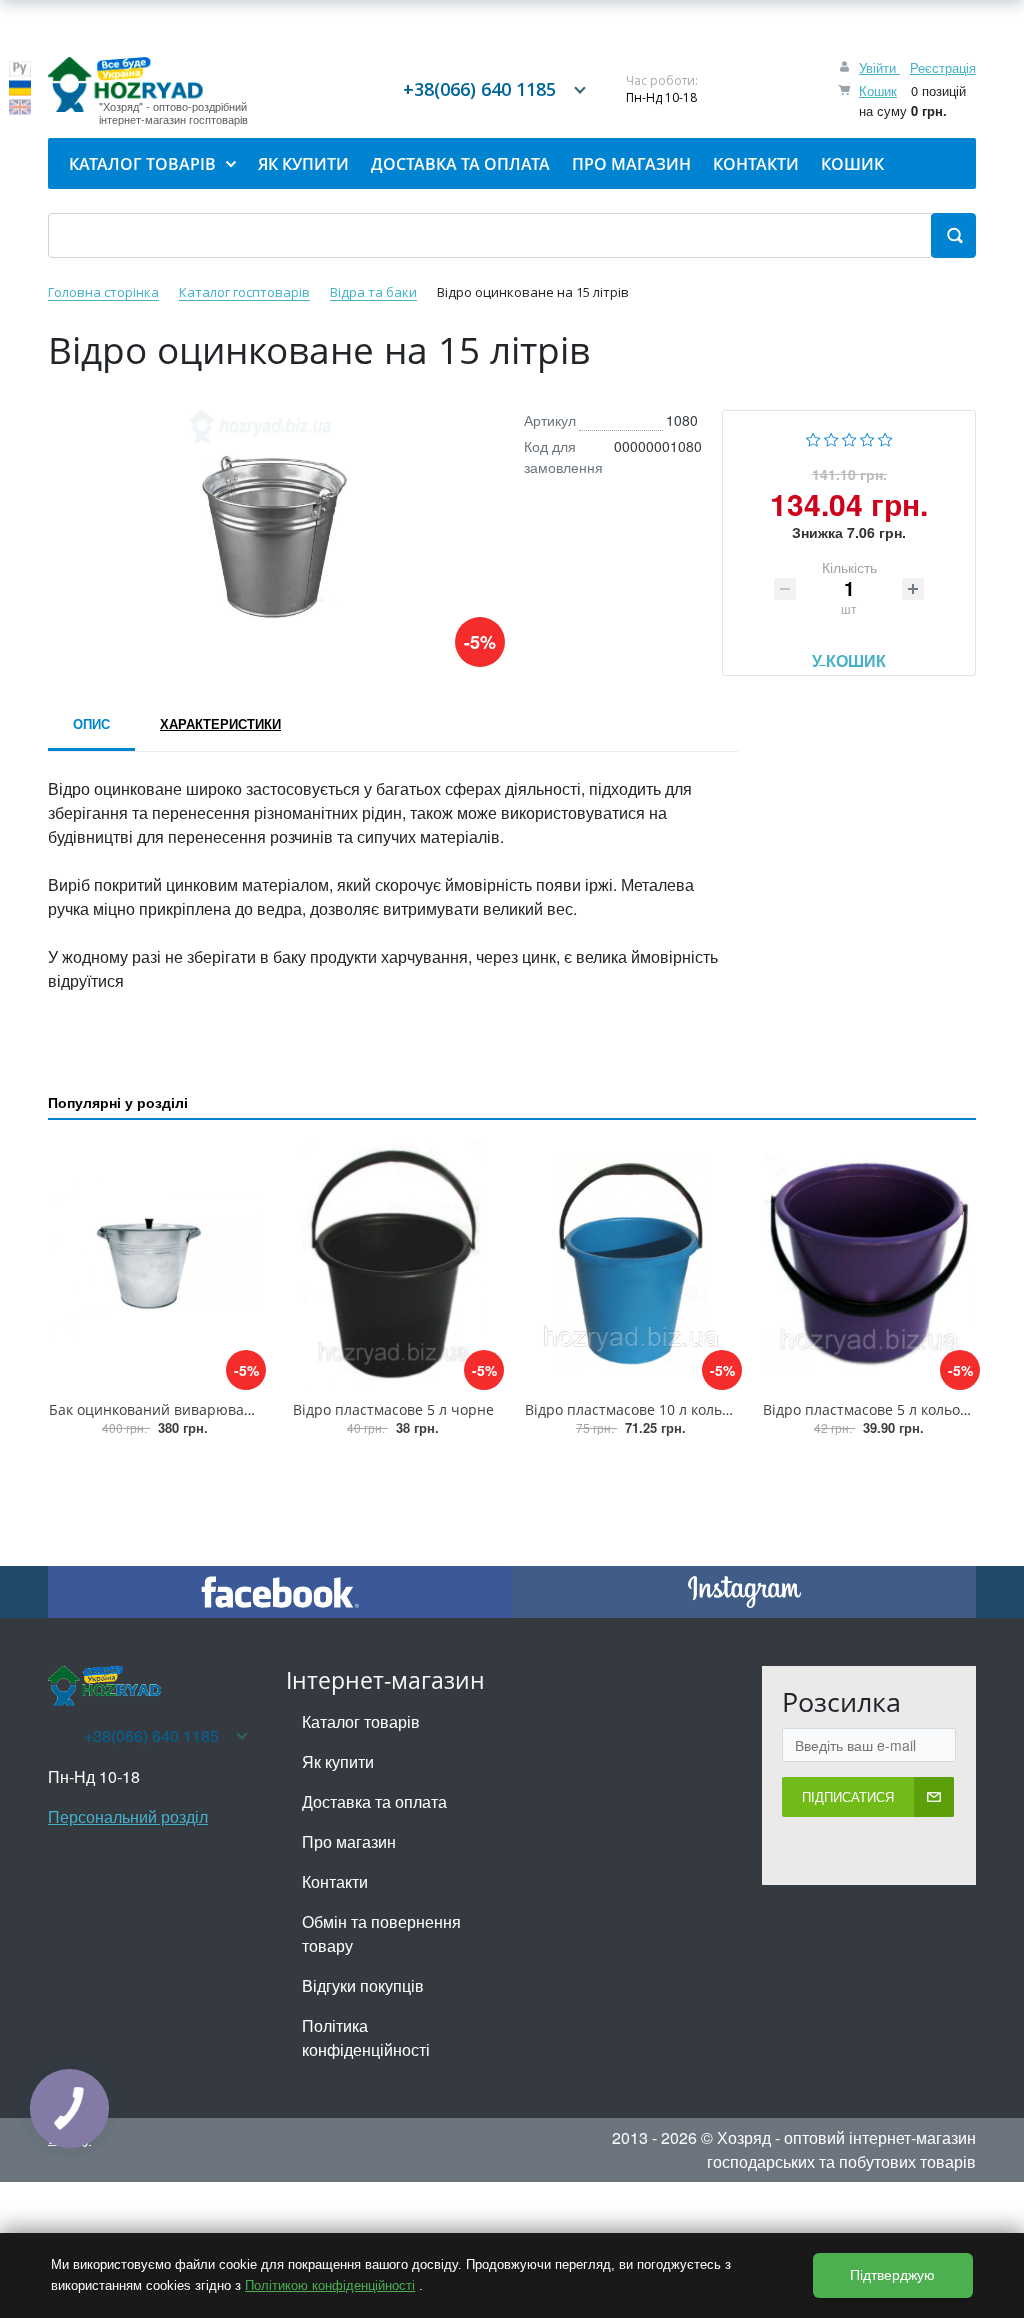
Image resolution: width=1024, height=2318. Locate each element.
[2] (831, 437)
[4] (867, 437)
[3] (849, 437)
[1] (813, 437)
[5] (885, 437)
